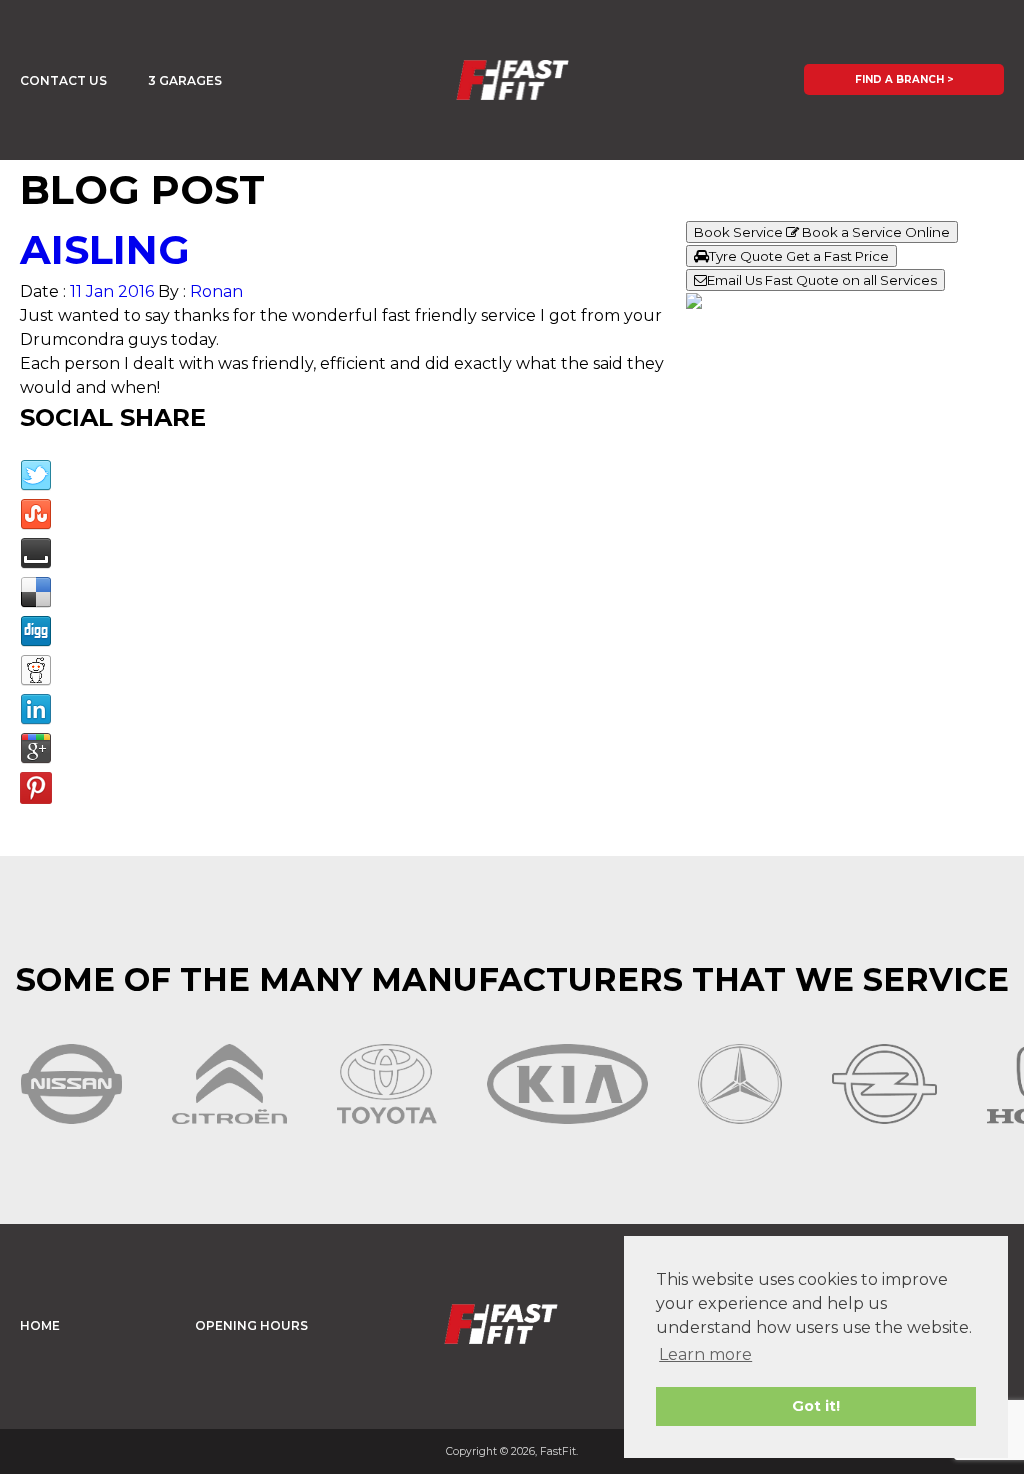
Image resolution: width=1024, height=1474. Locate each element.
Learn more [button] (705, 1354)
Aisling (105, 249)
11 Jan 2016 (112, 291)
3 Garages (185, 80)
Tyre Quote (799, 256)
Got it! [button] (816, 1406)
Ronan (216, 291)
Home (40, 1325)
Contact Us (63, 80)
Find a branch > (904, 79)
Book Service (822, 232)
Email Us (822, 280)
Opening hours (251, 1325)
